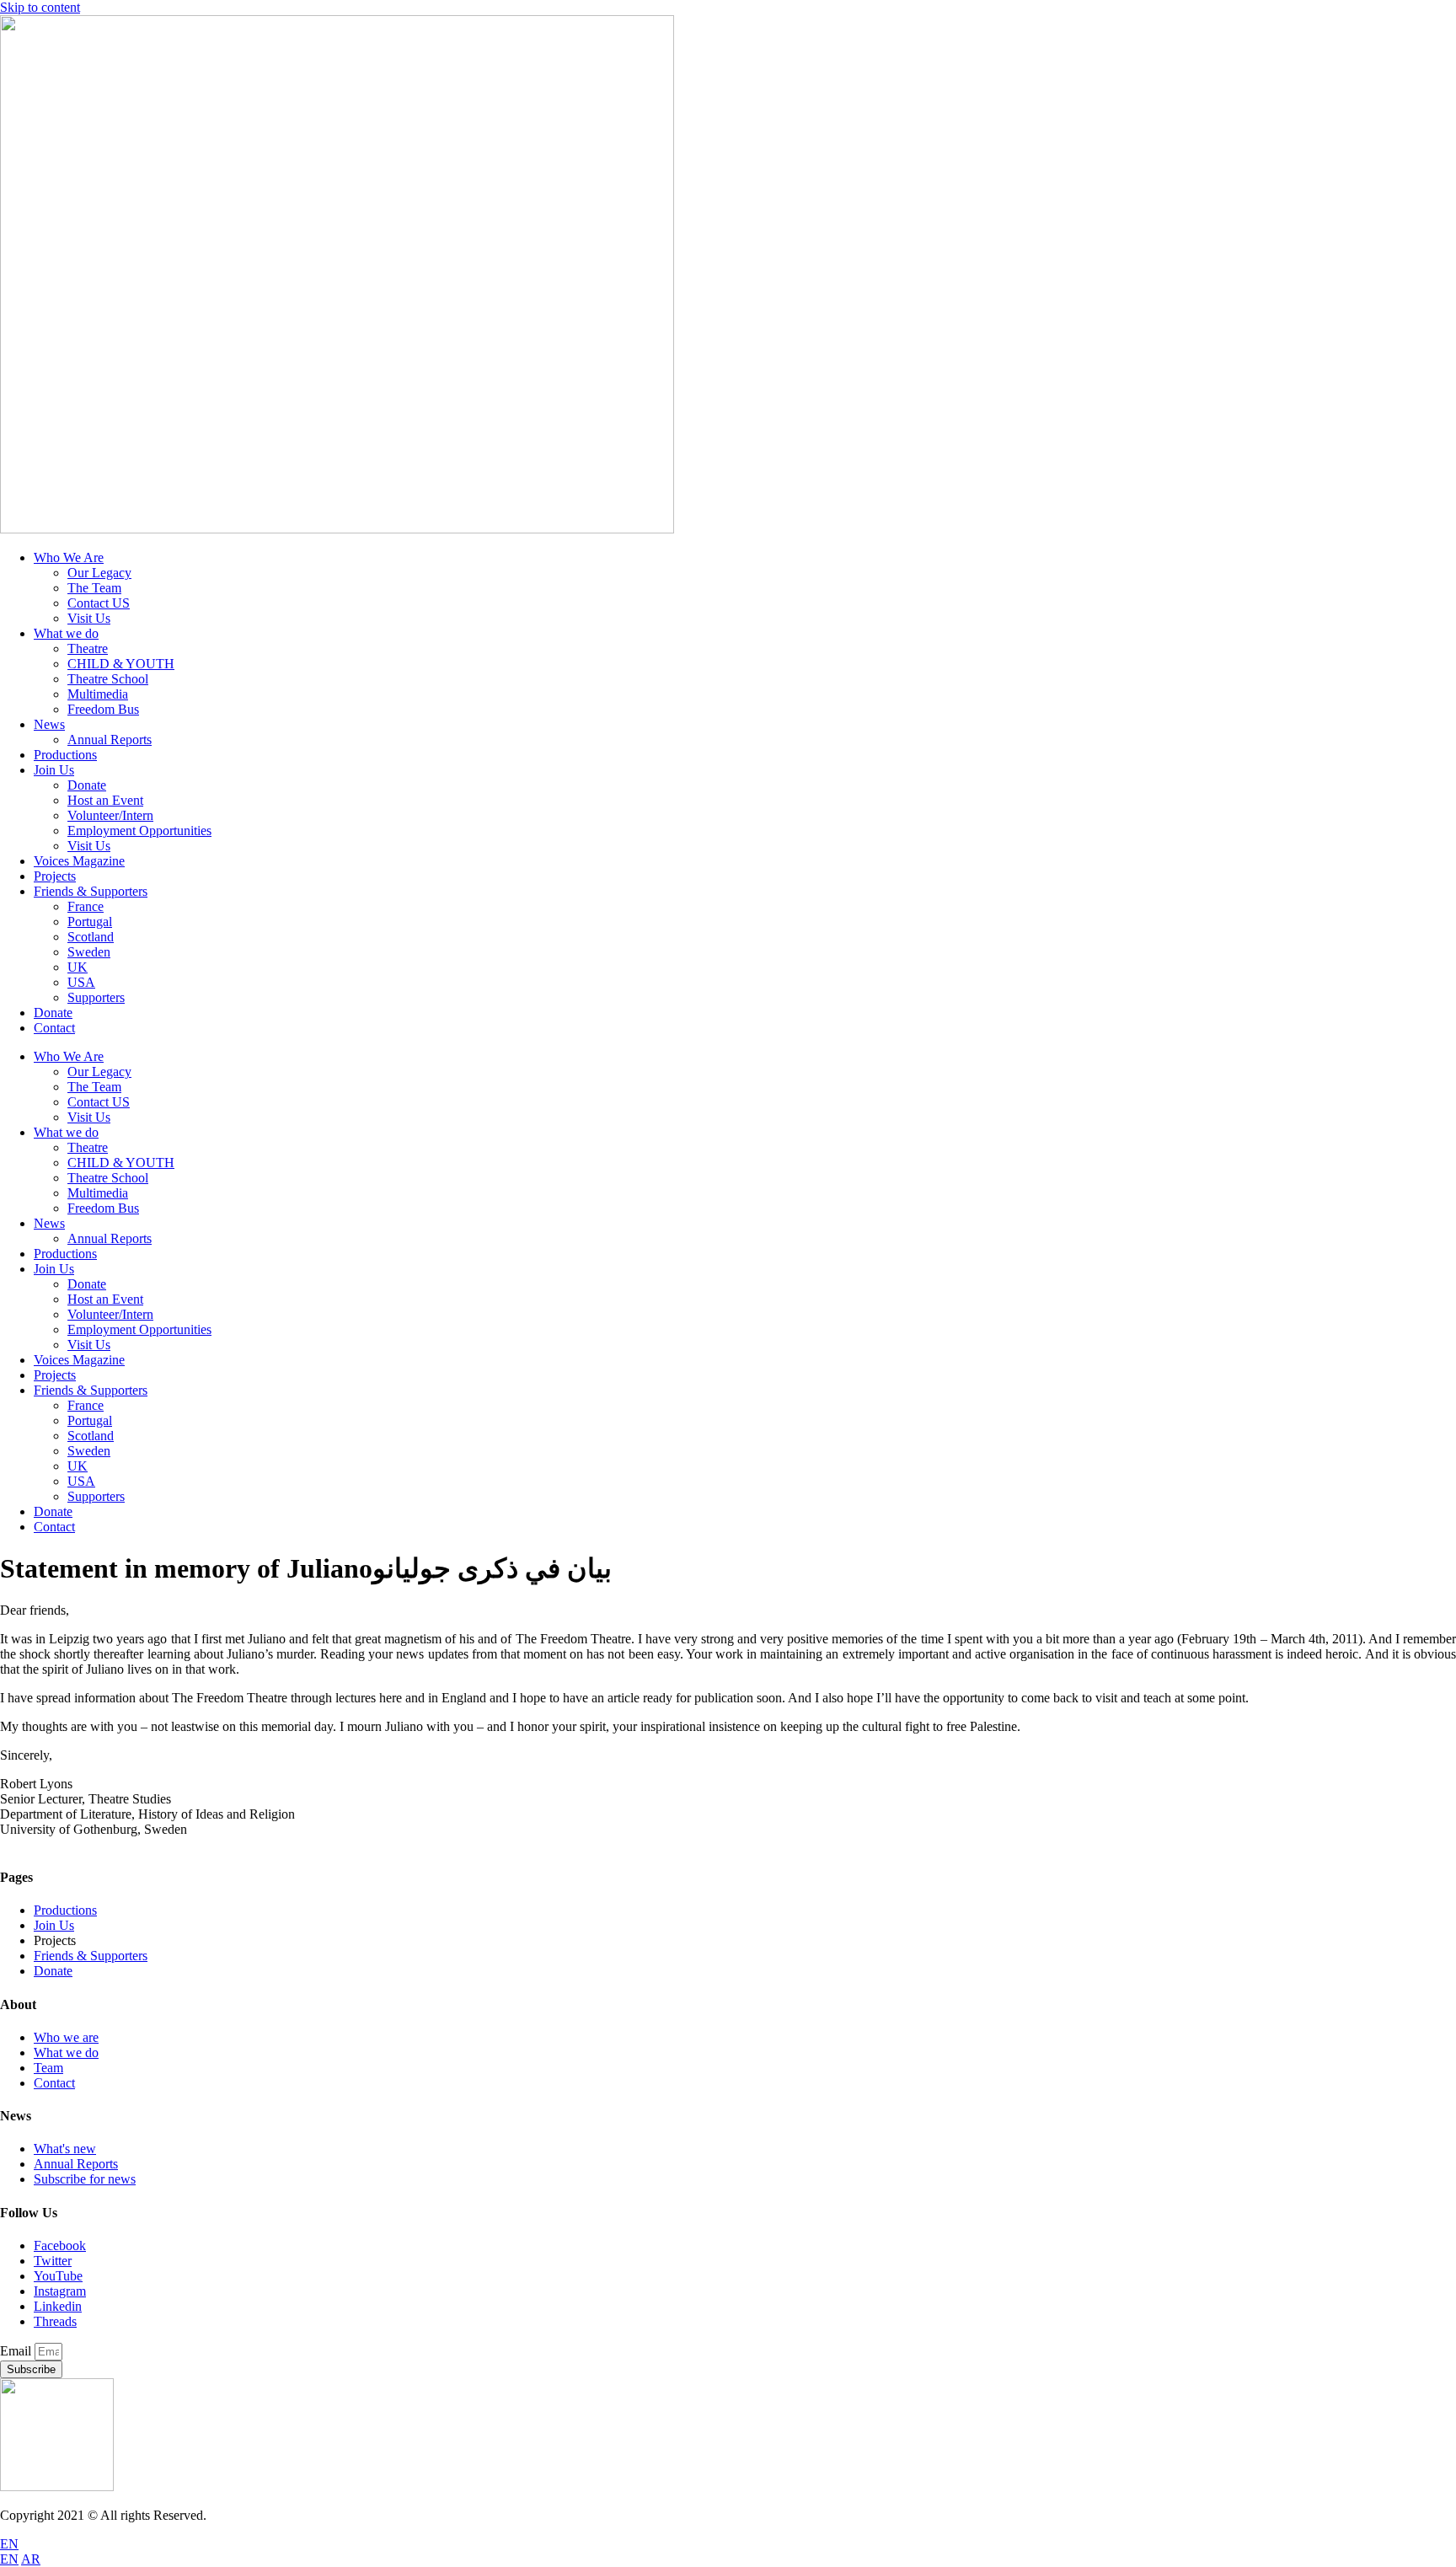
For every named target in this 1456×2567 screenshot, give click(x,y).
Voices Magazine (79, 861)
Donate (87, 785)
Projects (55, 876)
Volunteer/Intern (110, 815)
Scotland (91, 937)
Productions (65, 755)
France (86, 906)
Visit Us (89, 618)
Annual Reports (110, 740)
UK (78, 967)
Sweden (89, 952)
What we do (66, 633)
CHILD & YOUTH (121, 664)
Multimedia (98, 694)
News (49, 724)
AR (31, 2559)
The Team (94, 588)
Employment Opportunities (139, 831)
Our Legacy (99, 573)
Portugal (90, 922)
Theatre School (108, 679)
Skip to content (40, 7)
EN (9, 2544)
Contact (54, 1028)
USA (81, 982)
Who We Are (69, 557)
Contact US (99, 603)
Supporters (96, 997)
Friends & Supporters (91, 891)
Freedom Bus (103, 709)
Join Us (54, 770)
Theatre (88, 648)
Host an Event (105, 800)
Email (17, 2351)
